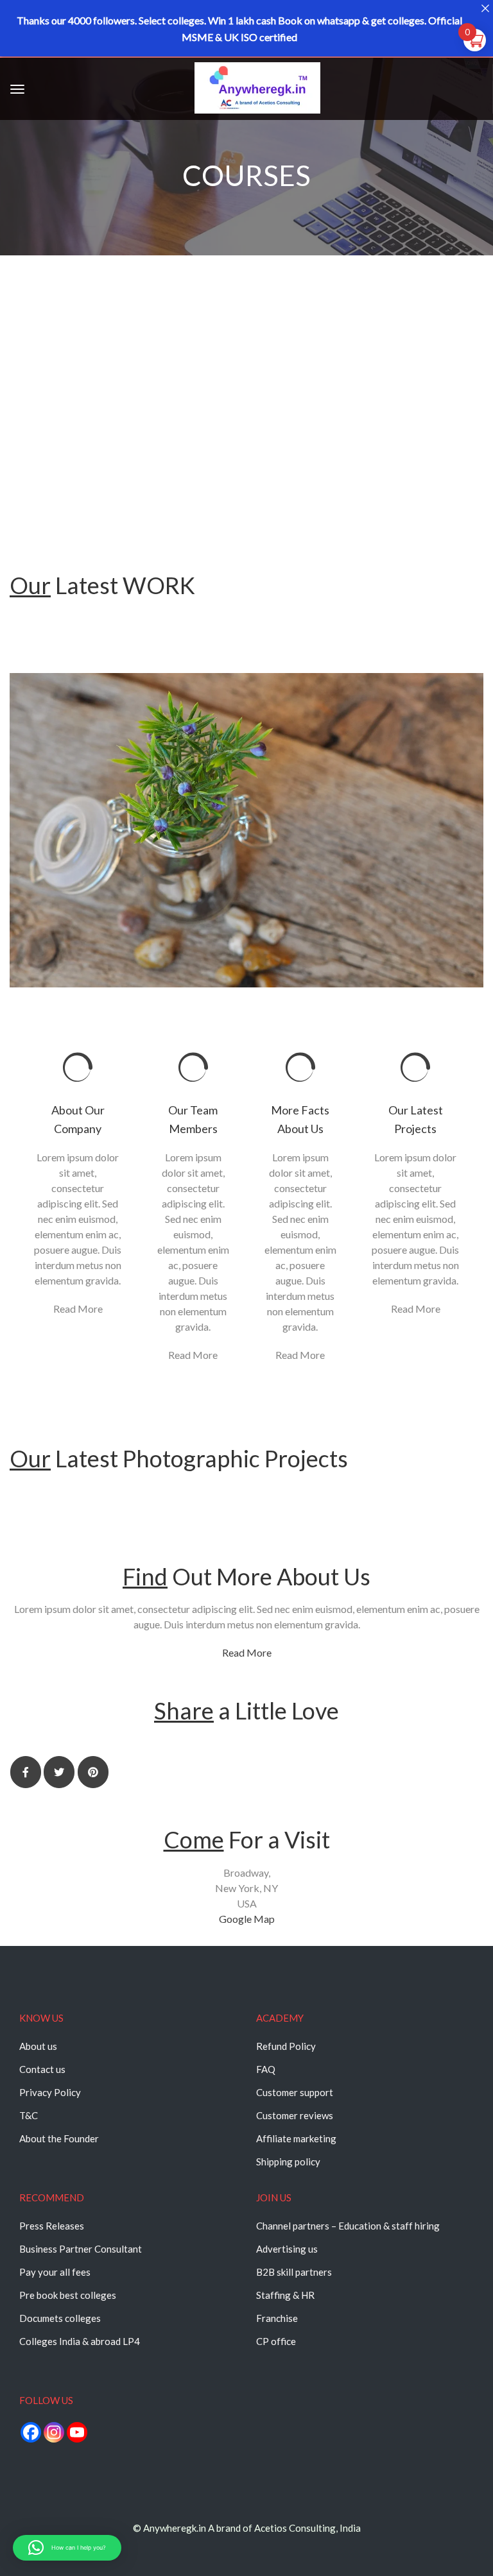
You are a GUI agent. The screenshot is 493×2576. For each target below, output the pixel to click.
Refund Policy (286, 2046)
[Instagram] (54, 2432)
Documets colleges (60, 2318)
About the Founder (59, 2138)
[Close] (485, 8)
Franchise (277, 2318)
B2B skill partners (294, 2272)
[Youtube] (77, 2432)
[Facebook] (31, 2432)
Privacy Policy (50, 2092)
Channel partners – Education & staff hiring (348, 2226)
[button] (67, 2548)
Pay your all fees (55, 2272)
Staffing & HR (285, 2295)
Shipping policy (288, 2162)
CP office (276, 2341)
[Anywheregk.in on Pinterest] (93, 1772)
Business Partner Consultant (81, 2249)
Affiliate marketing (296, 2138)
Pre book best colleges (68, 2295)
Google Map (247, 1919)
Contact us (42, 2069)
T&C (29, 2115)
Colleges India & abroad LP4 (80, 2341)
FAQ (266, 2069)
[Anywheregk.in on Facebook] (26, 1772)
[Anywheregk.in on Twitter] (59, 1772)
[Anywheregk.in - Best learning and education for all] (257, 91)
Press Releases (52, 2226)
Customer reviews (295, 2115)
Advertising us (287, 2249)
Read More (78, 1309)
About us (38, 2046)
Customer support (295, 2092)
